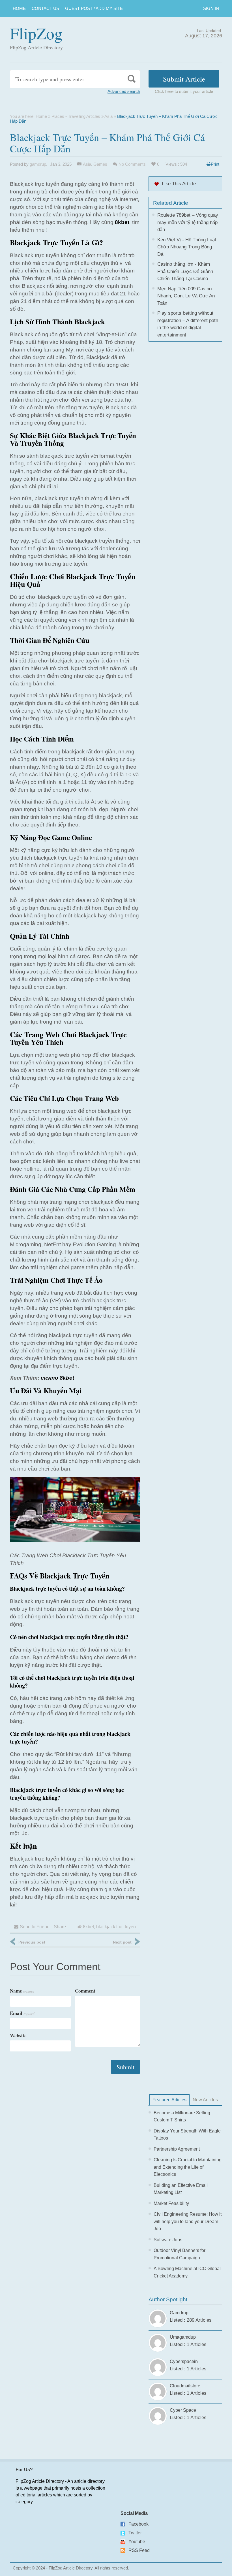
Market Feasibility (171, 2203)
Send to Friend (35, 1927)
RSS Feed (139, 2550)
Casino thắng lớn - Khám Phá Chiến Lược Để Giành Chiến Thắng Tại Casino (185, 271)
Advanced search (124, 91)
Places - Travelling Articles (76, 116)
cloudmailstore (185, 2386)
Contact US (45, 8)
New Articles (205, 2100)
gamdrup (38, 164)
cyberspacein (184, 2361)
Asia (109, 116)
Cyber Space (183, 2410)
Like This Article (179, 184)
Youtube (137, 2542)
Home (19, 8)
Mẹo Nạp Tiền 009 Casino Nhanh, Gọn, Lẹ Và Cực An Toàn (186, 296)
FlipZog (36, 33)
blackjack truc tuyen (116, 1927)
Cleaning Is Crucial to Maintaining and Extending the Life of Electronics (188, 2167)
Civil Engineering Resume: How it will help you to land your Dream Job (188, 2221)
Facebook (138, 2524)
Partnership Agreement (177, 2149)
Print (215, 164)
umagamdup (183, 2337)
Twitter (135, 2533)
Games (100, 164)
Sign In (211, 8)
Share (60, 1927)
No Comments (132, 164)
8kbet (88, 1927)
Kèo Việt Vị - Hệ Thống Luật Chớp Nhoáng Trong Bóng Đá (187, 247)
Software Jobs (168, 2240)
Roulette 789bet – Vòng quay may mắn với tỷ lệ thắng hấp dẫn (188, 222)
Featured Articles (169, 2100)
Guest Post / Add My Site (94, 8)
